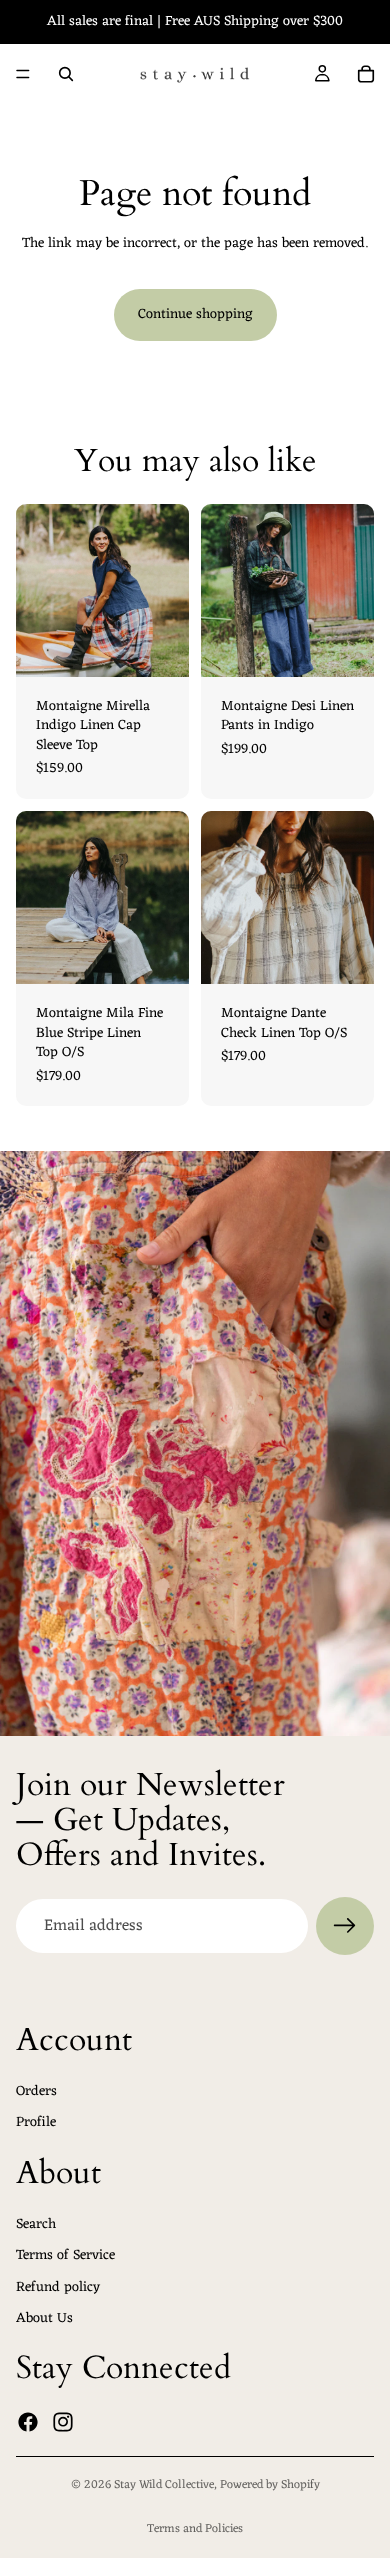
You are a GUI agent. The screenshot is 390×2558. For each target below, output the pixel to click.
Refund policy (58, 2287)
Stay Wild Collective (164, 2485)
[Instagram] (63, 2422)
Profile (36, 2123)
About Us (44, 2319)
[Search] (66, 74)
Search (36, 2224)
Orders (36, 2091)
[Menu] (23, 74)
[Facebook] (28, 2422)
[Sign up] (345, 1926)
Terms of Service (65, 2255)
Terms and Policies (195, 2529)
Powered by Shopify (270, 2485)
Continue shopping (195, 314)
